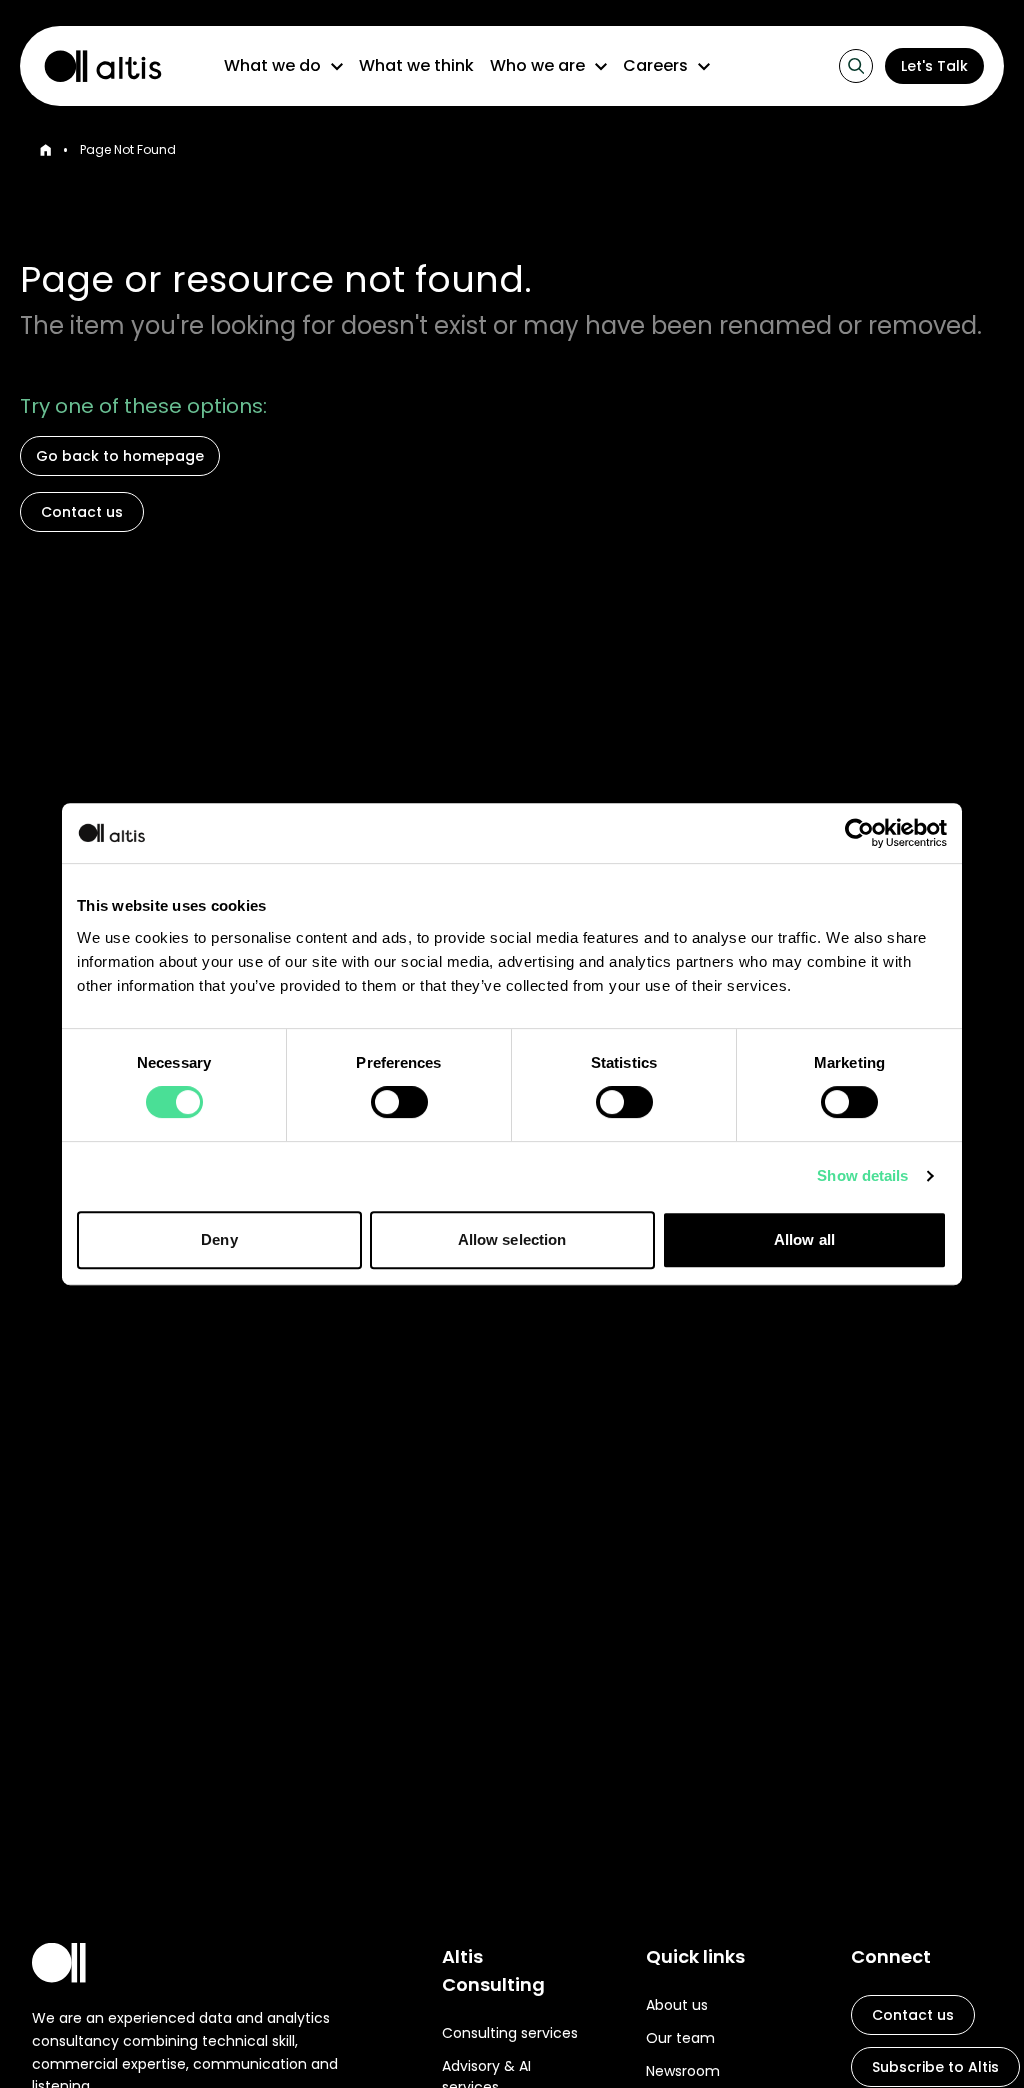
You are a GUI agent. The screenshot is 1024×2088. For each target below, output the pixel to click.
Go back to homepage (120, 456)
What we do (272, 65)
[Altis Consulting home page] (94, 66)
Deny (219, 1239)
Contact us (82, 512)
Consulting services (510, 2033)
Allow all (804, 1239)
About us (677, 2005)
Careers (655, 65)
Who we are (537, 65)
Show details (862, 1175)
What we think (416, 65)
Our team (680, 2038)
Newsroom (683, 2071)
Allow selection (512, 1239)
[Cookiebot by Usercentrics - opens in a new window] (859, 833)
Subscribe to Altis (935, 2067)
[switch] (399, 1102)
